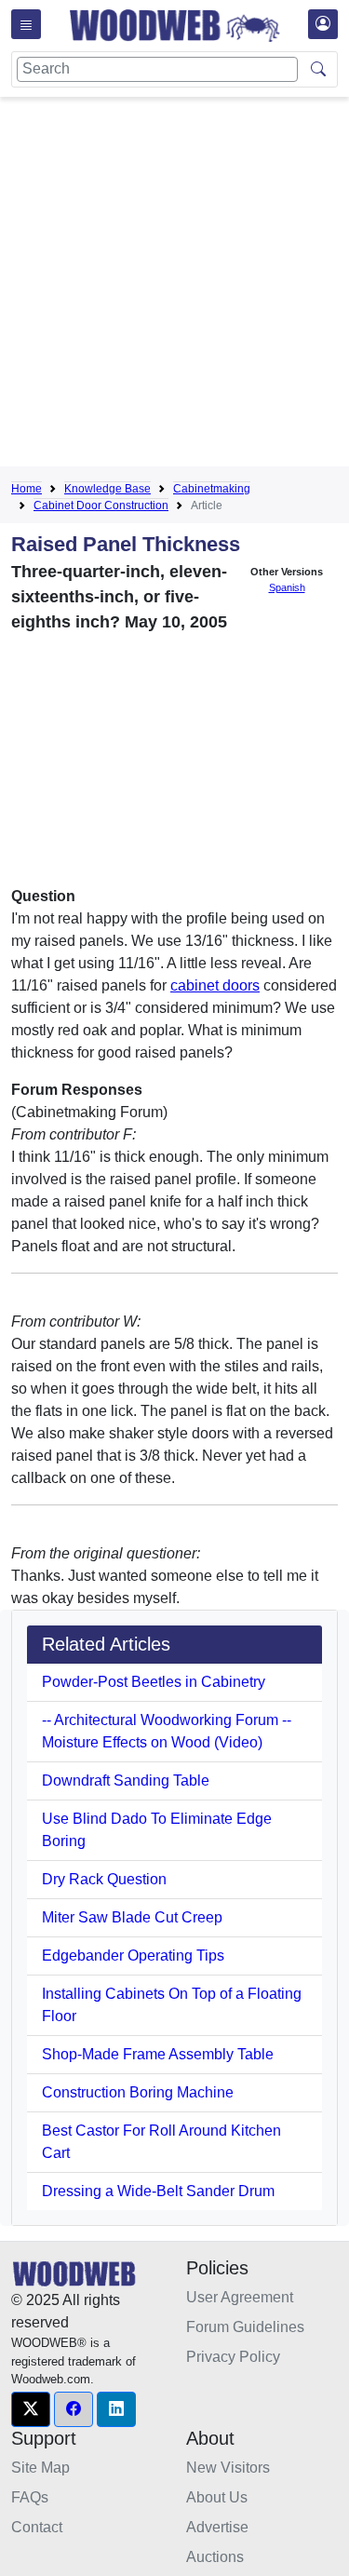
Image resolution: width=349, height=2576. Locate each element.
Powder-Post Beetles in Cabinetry (154, 1682)
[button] (31, 2409)
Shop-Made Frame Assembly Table (158, 2054)
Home (27, 489)
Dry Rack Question (104, 1879)
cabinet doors (215, 985)
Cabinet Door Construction (101, 506)
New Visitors (228, 2468)
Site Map (40, 2468)
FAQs (30, 2497)
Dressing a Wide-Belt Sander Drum (158, 2191)
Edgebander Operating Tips (133, 1956)
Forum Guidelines (245, 2327)
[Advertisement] (174, 285)
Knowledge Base (107, 489)
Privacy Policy (233, 2357)
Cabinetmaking (212, 489)
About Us (217, 2497)
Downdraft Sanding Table (126, 1780)
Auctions (215, 2557)
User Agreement (240, 2297)
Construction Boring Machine (138, 2092)
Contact (37, 2527)
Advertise (217, 2527)
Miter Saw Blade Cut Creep (132, 1917)
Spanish (287, 587)
